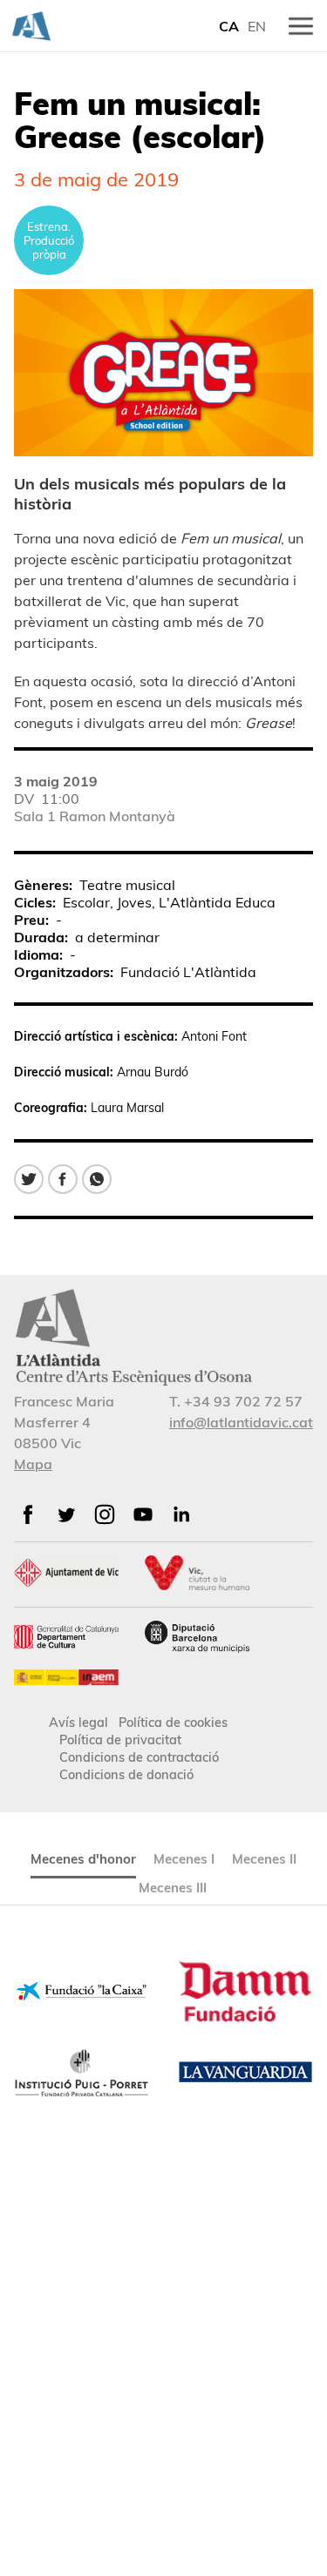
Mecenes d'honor (83, 1859)
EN (257, 26)
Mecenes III (173, 1888)
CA (229, 26)
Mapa (33, 1464)
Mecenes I (184, 1859)
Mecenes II (264, 1859)
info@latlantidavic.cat (241, 1422)
